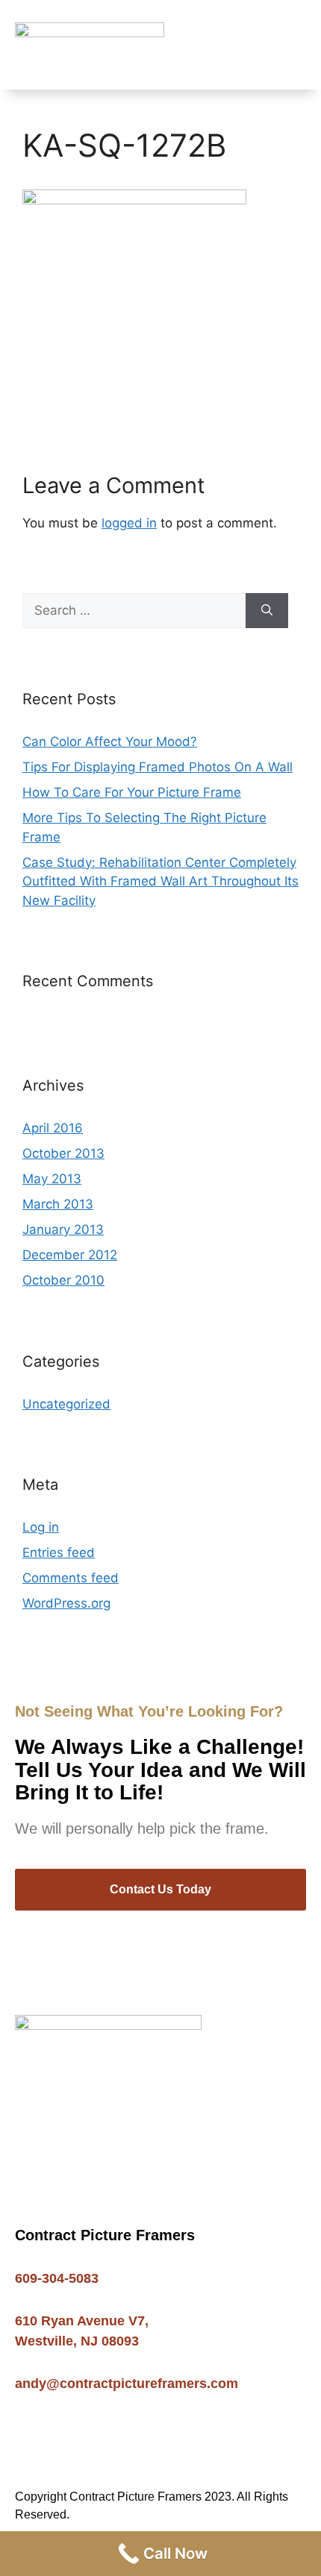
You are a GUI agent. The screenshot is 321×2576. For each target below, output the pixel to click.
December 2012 (70, 1255)
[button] (296, 45)
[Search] (267, 611)
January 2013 (63, 1229)
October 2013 (63, 1153)
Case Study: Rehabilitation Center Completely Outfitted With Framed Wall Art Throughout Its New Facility (160, 881)
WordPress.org (66, 1603)
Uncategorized (66, 1404)
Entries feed (59, 1552)
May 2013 (52, 1179)
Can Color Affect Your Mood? (110, 742)
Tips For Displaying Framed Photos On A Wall (158, 767)
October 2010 (63, 1280)
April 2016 (53, 1128)
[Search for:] (134, 611)
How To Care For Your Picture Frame (132, 792)
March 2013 (58, 1204)
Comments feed (71, 1578)
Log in (41, 1527)
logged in (129, 523)
